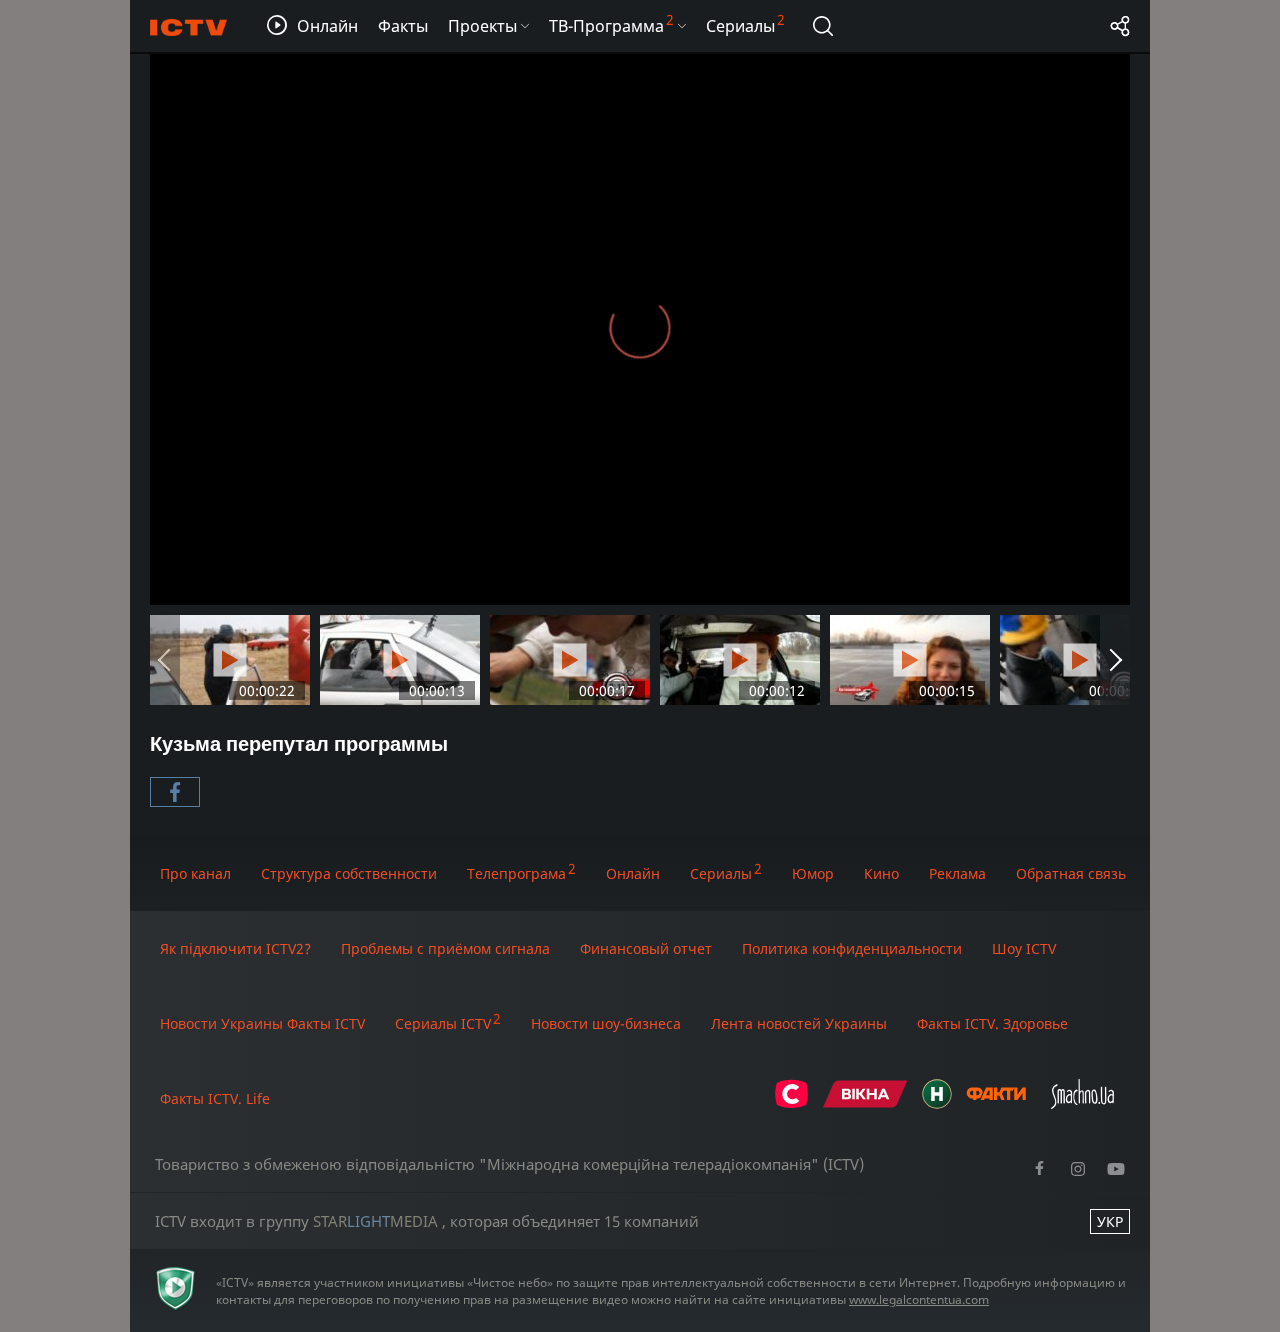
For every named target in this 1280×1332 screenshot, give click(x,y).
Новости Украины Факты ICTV (262, 1023)
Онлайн (633, 873)
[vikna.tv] (865, 1103)
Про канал (195, 873)
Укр (1110, 1221)
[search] (823, 26)
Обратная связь (1071, 873)
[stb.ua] (791, 1103)
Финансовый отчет (646, 948)
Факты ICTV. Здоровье (992, 1023)
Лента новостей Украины (799, 1023)
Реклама (957, 873)
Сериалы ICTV (443, 1023)
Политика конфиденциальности (852, 948)
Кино (881, 873)
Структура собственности (349, 873)
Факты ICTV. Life (215, 1098)
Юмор (813, 873)
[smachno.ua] (1082, 1103)
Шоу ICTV (1024, 948)
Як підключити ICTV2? (235, 948)
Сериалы (721, 873)
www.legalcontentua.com (919, 1299)
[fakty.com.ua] (996, 1103)
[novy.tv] (937, 1103)
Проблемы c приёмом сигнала (445, 948)
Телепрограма (516, 873)
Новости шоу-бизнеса (606, 1023)
